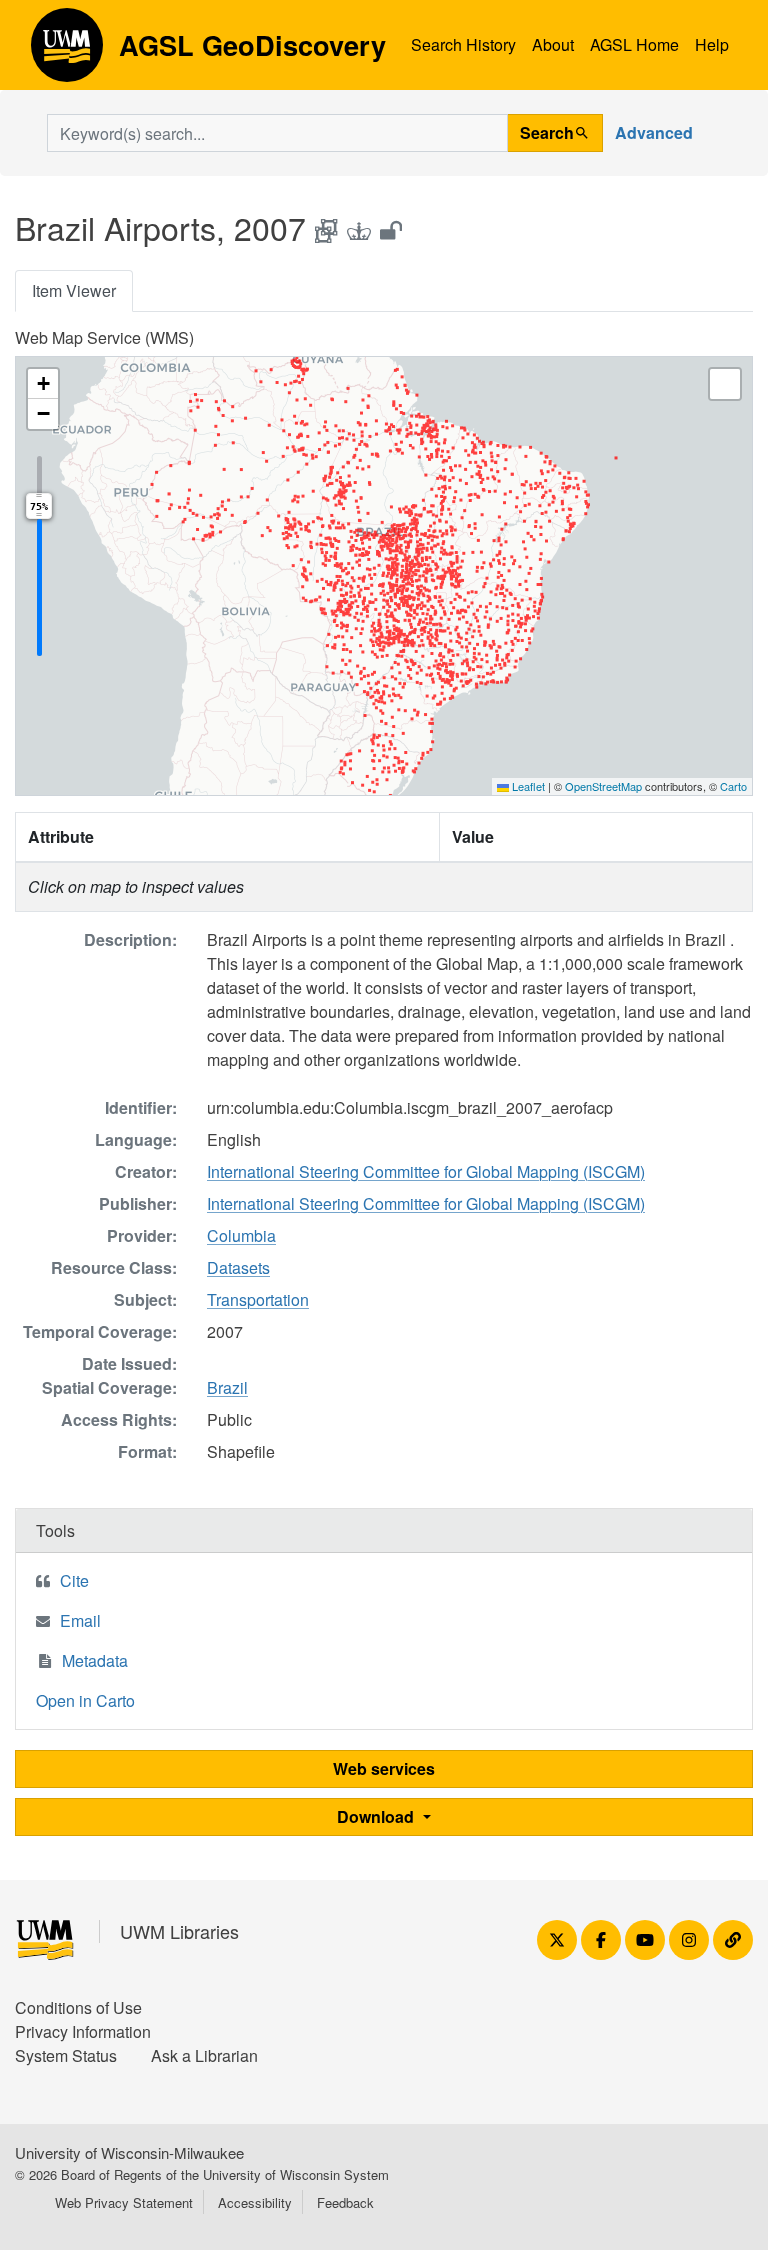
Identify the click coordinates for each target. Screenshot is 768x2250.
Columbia (241, 1235)
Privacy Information (83, 2031)
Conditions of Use (78, 2007)
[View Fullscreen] (725, 384)
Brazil (227, 1387)
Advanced (654, 132)
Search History (463, 44)
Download (377, 1816)
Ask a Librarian (204, 2055)
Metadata (95, 1660)
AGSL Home (634, 44)
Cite (74, 1580)
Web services (384, 1768)
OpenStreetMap (603, 786)
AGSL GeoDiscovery (67, 52)
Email (80, 1620)
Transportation (258, 1299)
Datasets (238, 1267)
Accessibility (255, 2202)
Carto (733, 786)
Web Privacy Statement (124, 2202)
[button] (43, 384)
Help (712, 44)
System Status (66, 2055)
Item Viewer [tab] (74, 290)
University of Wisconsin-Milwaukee (129, 2152)
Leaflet (527, 786)
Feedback (345, 2202)
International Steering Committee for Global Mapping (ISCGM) (426, 1171)
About (553, 44)
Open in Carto (85, 1700)
